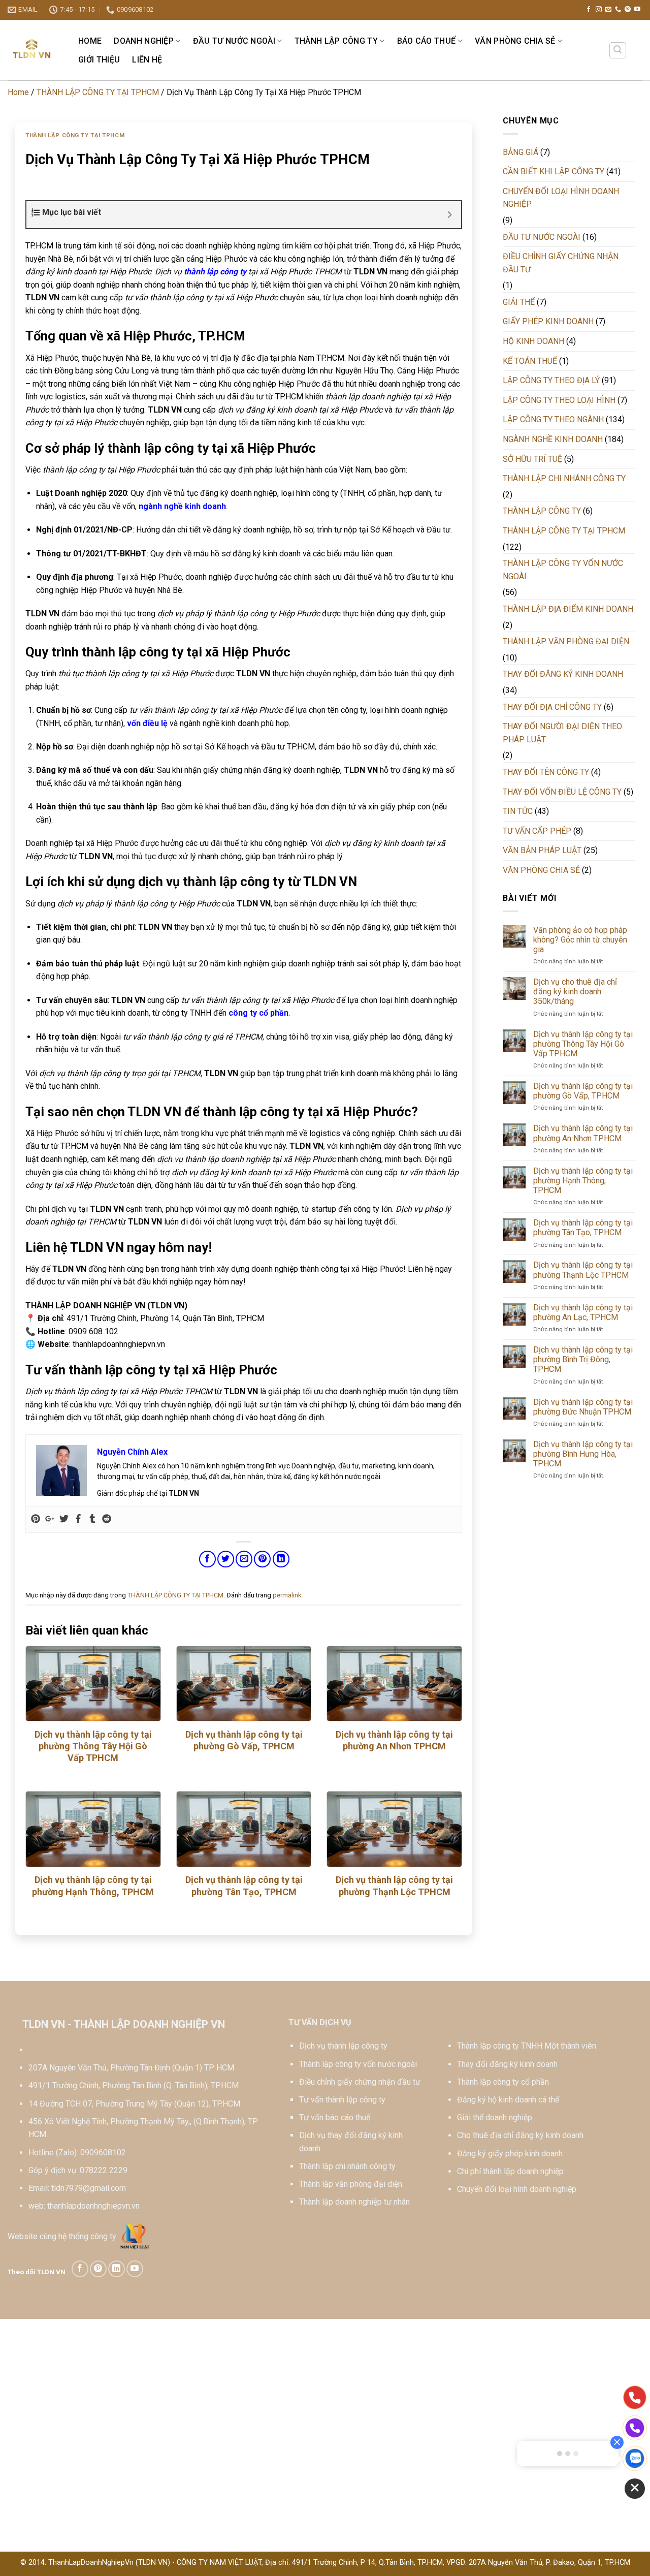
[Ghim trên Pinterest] (262, 1559)
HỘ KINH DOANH (533, 341)
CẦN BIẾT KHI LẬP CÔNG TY (554, 171)
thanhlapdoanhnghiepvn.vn (93, 2206)
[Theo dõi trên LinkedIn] (117, 2269)
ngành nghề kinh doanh (182, 506)
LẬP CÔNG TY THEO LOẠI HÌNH (559, 400)
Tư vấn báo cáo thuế (335, 2117)
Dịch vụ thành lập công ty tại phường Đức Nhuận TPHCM (583, 1407)
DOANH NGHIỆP (144, 41)
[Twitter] (64, 1519)
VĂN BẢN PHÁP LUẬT (542, 850)
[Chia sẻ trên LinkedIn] (281, 1559)
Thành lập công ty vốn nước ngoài (358, 2064)
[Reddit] (107, 1519)
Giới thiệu (99, 60)
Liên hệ (147, 60)
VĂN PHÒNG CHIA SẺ (515, 41)
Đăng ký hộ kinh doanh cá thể (508, 2100)
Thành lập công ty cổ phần (503, 2082)
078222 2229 (104, 2170)
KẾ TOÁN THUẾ (530, 361)
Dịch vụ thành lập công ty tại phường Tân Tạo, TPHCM (244, 1886)
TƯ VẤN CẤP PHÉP (537, 831)
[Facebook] (78, 1519)
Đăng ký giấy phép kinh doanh (510, 2154)
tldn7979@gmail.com (89, 2188)
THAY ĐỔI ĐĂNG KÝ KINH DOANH (563, 674)
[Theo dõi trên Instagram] (599, 10)
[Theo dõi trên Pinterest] (628, 10)
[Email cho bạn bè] (244, 1559)
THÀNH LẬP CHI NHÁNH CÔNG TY (564, 478)
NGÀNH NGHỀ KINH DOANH (553, 439)
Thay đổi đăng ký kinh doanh (507, 2064)
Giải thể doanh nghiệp (495, 2117)
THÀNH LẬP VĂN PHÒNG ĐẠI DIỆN (566, 641)
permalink (287, 1595)
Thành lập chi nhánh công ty (347, 2166)
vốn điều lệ (147, 723)
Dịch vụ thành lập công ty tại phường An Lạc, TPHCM (583, 1312)
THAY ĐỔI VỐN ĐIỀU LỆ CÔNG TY (562, 792)
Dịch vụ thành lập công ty (343, 2046)
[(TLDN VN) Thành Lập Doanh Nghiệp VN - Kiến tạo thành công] (32, 50)
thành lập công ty (215, 272)
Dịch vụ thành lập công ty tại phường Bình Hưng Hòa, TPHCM (583, 1454)
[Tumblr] (92, 1519)
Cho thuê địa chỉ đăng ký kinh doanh (520, 2135)
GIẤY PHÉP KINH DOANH (548, 321)
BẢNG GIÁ (521, 152)
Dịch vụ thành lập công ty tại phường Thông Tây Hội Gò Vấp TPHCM (93, 1746)
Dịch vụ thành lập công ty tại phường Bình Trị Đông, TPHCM (583, 1359)
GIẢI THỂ (519, 302)
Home (90, 41)
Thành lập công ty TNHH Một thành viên (527, 2046)
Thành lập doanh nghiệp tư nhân (354, 2202)
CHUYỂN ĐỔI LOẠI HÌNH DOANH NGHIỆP (561, 198)
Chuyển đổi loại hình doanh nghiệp (517, 2189)
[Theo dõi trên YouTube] (637, 10)
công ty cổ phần (258, 1013)
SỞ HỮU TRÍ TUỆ (532, 459)
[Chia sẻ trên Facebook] (207, 1559)
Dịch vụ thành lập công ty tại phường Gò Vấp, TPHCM (244, 1740)
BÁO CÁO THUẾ (427, 41)
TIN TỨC (518, 811)
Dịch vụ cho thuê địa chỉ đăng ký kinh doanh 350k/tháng (575, 992)
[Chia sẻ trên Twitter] (226, 1559)
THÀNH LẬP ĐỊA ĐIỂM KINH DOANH (568, 609)
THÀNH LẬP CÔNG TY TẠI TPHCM (98, 92)
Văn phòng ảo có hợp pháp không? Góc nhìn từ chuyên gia (580, 940)
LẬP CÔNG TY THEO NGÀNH (553, 419)
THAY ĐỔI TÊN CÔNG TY (546, 772)
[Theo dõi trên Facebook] (589, 10)
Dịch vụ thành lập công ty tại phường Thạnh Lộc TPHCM (394, 1886)
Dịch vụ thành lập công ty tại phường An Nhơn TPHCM (394, 1740)
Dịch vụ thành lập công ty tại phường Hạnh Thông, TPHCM (93, 1886)
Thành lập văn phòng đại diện (351, 2184)
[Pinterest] (36, 1519)
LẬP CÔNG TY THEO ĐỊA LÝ (551, 380)
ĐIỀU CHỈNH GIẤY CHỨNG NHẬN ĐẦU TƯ (561, 263)
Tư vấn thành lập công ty (342, 2100)
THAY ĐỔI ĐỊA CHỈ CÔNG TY (552, 707)
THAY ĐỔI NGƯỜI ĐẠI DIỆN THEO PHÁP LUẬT (562, 733)
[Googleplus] (50, 1519)
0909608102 (103, 2153)
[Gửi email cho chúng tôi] (608, 10)
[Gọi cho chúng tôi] (618, 10)
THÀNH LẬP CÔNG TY (336, 41)
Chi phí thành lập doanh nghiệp (510, 2171)
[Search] (618, 50)
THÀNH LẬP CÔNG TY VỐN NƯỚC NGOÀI (563, 570)
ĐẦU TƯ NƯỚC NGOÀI (234, 41)
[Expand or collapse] (450, 215)
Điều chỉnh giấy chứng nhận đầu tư (360, 2082)
